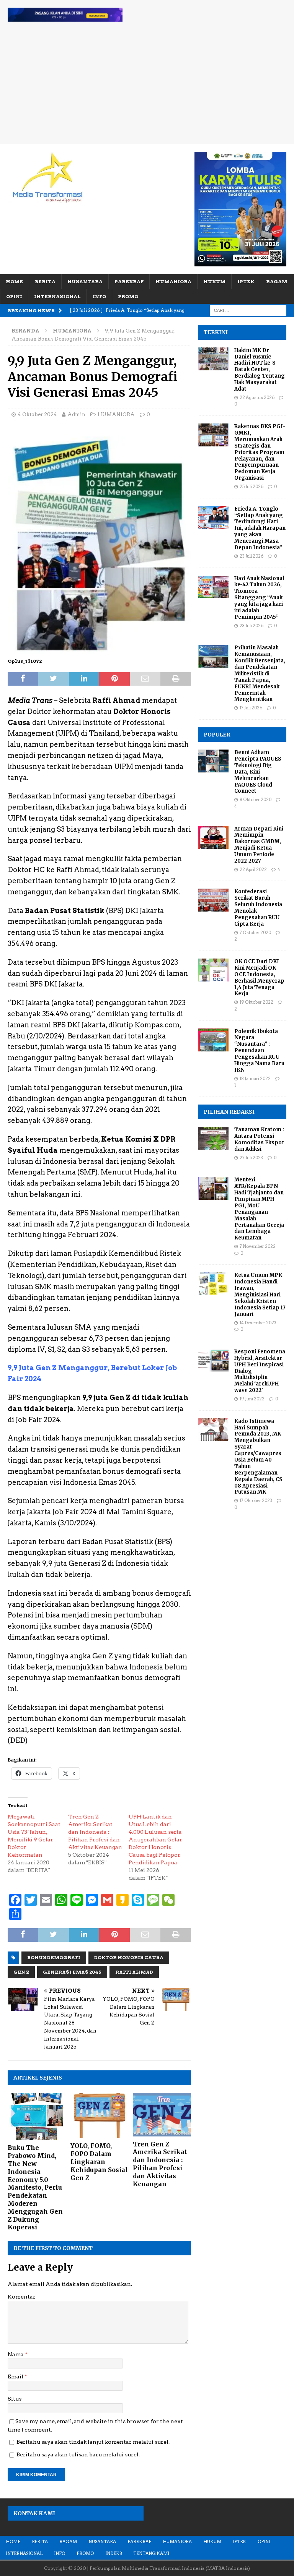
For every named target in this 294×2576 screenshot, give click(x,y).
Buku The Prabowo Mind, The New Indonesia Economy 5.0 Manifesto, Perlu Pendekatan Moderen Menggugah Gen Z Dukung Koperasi (35, 2187)
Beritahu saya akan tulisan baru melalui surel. (78, 2454)
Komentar (22, 2297)
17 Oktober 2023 (256, 1501)
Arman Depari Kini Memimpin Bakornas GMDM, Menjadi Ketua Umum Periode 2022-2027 (259, 845)
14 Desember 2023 (258, 1323)
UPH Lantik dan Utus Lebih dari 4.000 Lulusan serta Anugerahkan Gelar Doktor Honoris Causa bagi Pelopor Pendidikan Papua (155, 1840)
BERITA (45, 281)
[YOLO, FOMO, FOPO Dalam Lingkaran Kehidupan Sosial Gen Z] (100, 2116)
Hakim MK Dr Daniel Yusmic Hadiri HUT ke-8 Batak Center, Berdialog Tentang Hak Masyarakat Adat (260, 370)
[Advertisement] (147, 87)
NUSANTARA (85, 281)
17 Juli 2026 (251, 708)
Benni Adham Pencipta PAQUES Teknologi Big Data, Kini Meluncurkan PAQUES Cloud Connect (258, 772)
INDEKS (114, 2553)
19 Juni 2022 (252, 1399)
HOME (14, 281)
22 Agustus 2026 (257, 397)
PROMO (128, 296)
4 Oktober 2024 (37, 414)
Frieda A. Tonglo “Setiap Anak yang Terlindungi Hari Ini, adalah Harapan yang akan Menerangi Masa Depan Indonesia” (260, 528)
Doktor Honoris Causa (129, 1957)
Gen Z (21, 1972)
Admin (76, 414)
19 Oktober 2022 (256, 1002)
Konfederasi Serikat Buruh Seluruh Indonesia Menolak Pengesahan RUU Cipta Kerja (258, 908)
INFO (99, 296)
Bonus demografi (54, 1957)
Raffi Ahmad (134, 1972)
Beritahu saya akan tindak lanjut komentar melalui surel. (93, 2442)
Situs (15, 2399)
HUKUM (214, 281)
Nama (16, 2354)
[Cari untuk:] (248, 310)
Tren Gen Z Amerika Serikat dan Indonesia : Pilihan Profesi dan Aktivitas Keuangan (95, 1832)
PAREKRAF (129, 281)
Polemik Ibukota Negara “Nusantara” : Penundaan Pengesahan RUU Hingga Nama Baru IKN (259, 1051)
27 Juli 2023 (251, 1158)
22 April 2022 (253, 869)
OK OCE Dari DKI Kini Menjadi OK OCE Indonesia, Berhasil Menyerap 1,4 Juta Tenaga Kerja (259, 977)
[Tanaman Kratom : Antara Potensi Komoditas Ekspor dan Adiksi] (213, 1138)
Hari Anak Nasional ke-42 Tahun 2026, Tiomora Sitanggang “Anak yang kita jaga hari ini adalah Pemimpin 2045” (259, 598)
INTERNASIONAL (57, 296)
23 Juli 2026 (252, 556)
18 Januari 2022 (255, 1079)
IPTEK (246, 281)
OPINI (14, 296)
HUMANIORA (173, 281)
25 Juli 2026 (252, 487)
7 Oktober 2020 (255, 933)
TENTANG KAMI (151, 2553)
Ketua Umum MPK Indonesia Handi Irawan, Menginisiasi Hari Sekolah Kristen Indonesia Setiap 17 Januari (260, 1294)
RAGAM (277, 281)
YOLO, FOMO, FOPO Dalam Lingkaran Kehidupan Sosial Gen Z (99, 2162)
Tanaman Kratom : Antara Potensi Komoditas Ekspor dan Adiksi (259, 1139)
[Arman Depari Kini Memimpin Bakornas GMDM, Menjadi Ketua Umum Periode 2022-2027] (213, 837)
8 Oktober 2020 (256, 800)
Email (16, 2376)
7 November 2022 (258, 1246)
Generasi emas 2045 (72, 1972)
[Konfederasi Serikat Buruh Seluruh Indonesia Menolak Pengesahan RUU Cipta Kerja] (213, 900)
